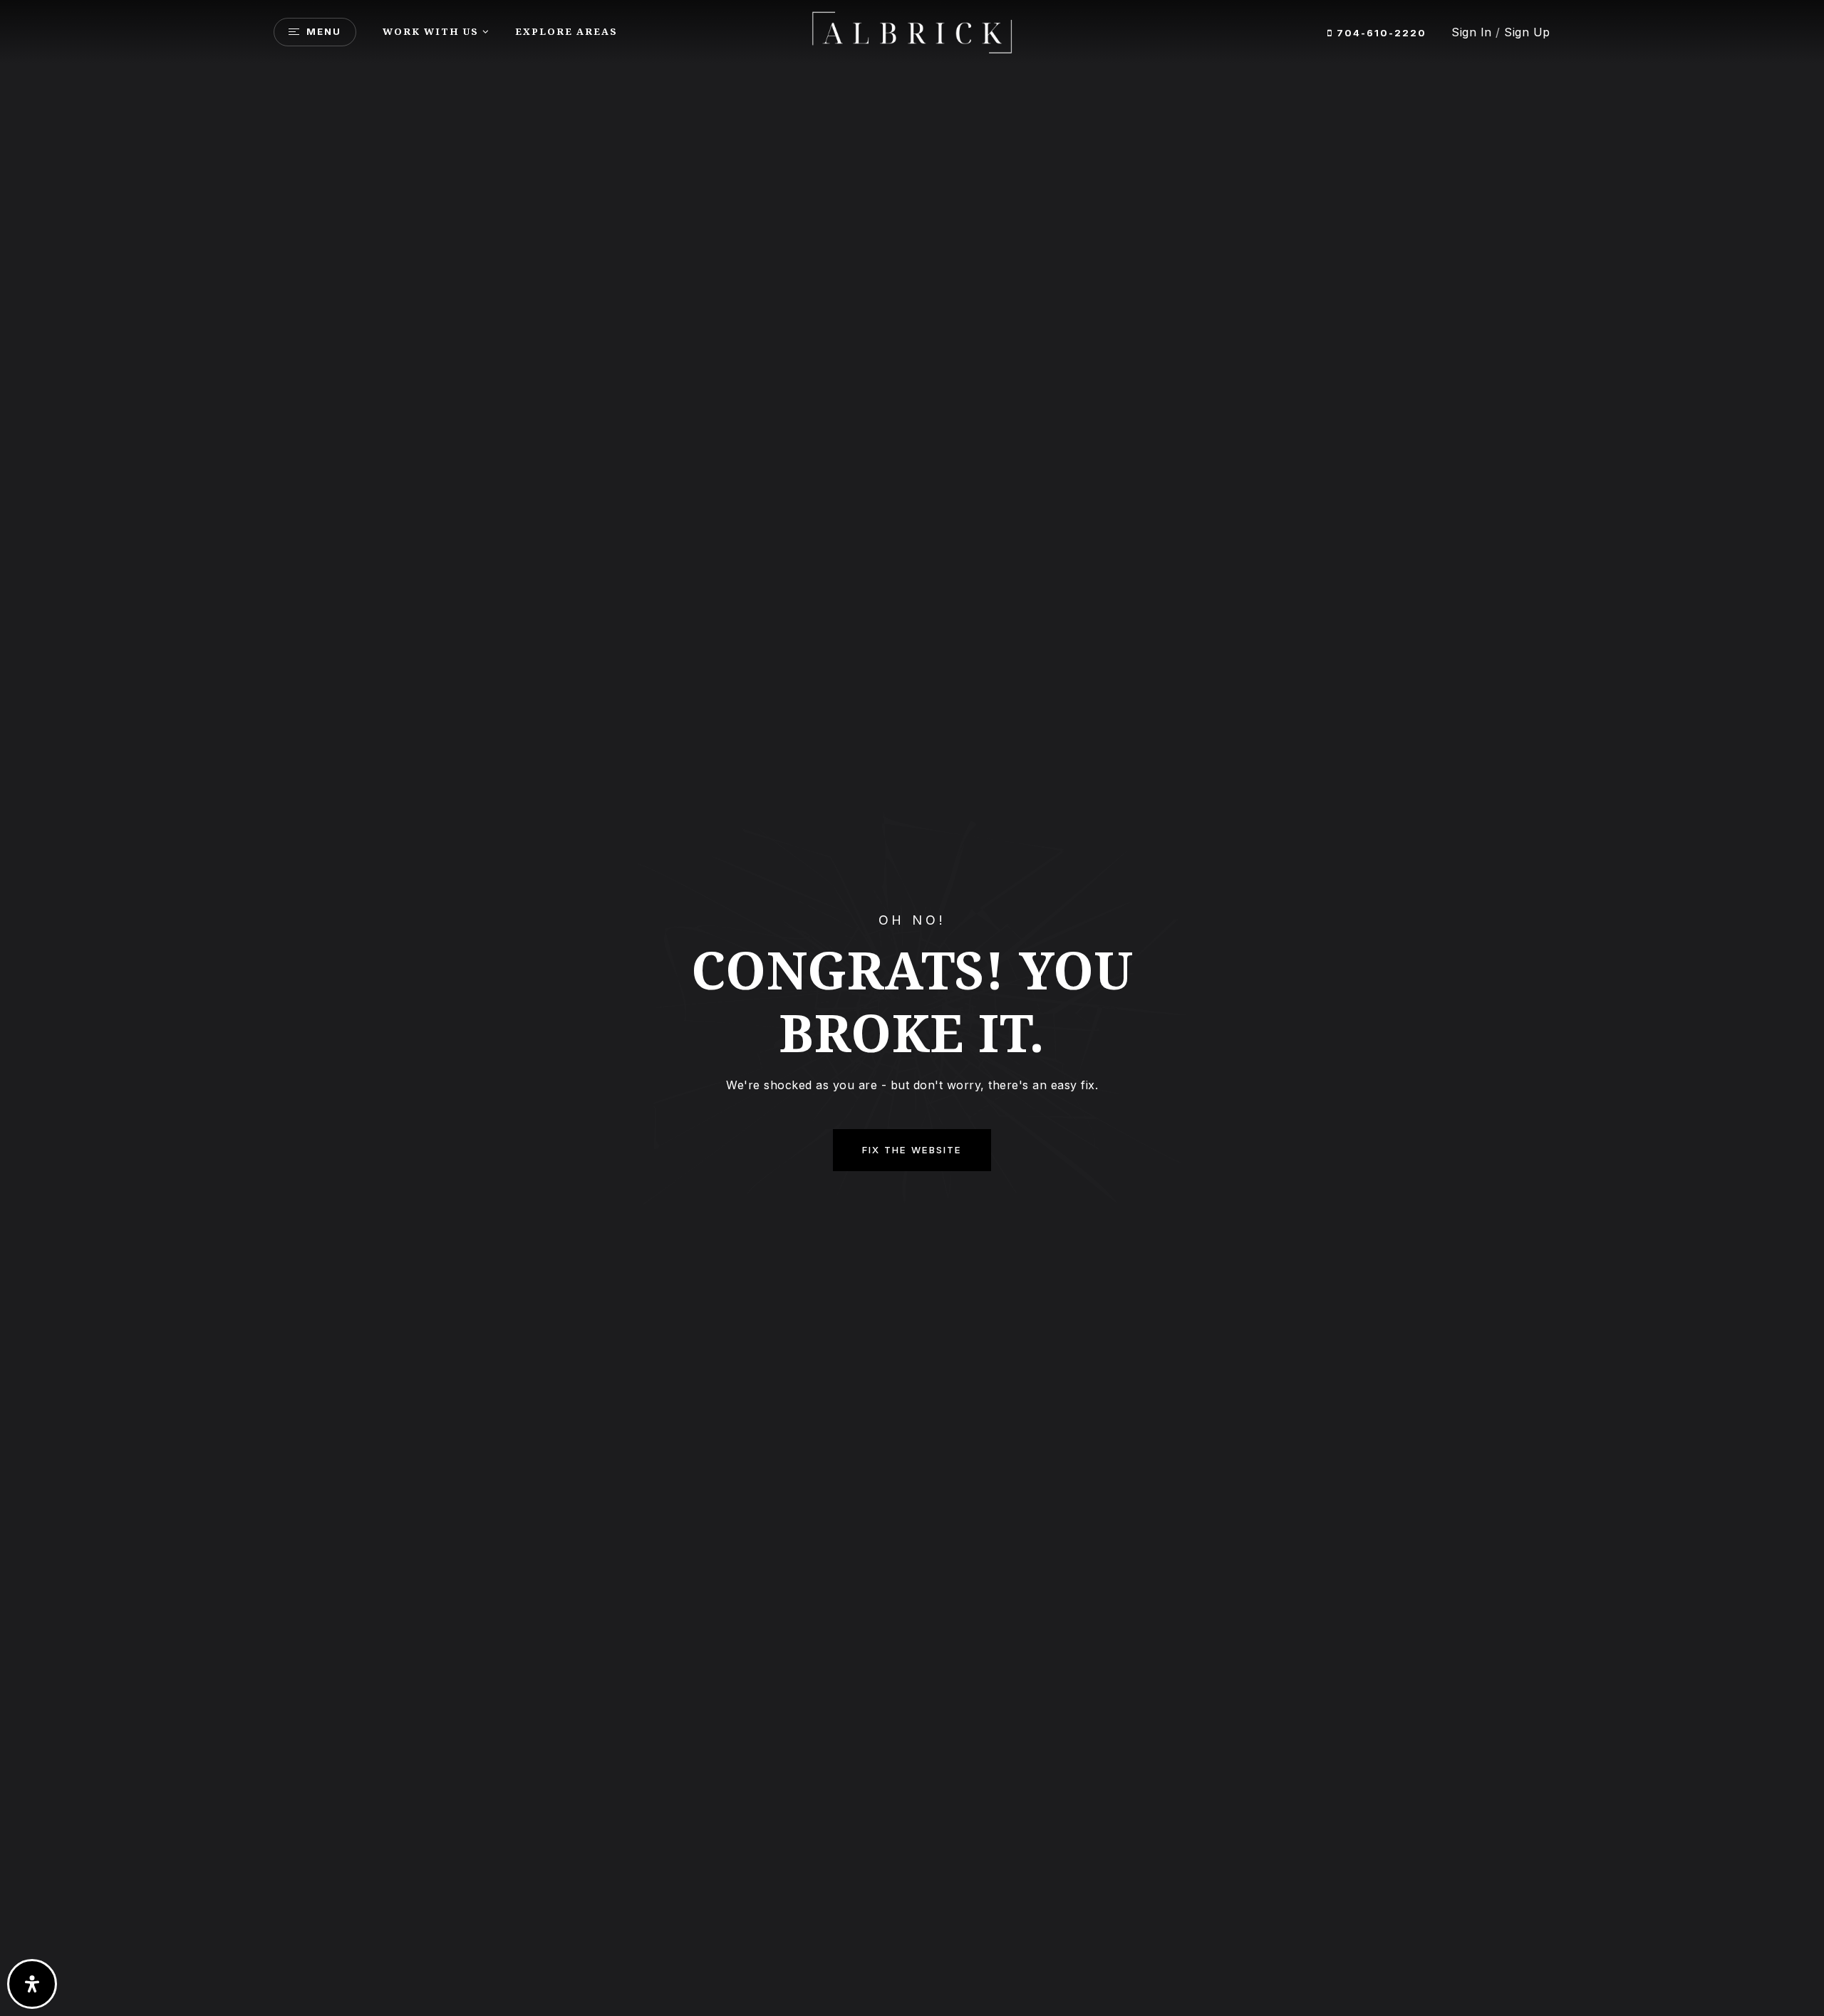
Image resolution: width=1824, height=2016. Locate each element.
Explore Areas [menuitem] (566, 31)
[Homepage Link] (912, 31)
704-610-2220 (1380, 33)
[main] (912, 1008)
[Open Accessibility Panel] (32, 1984)
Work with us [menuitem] (431, 31)
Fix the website (912, 1150)
